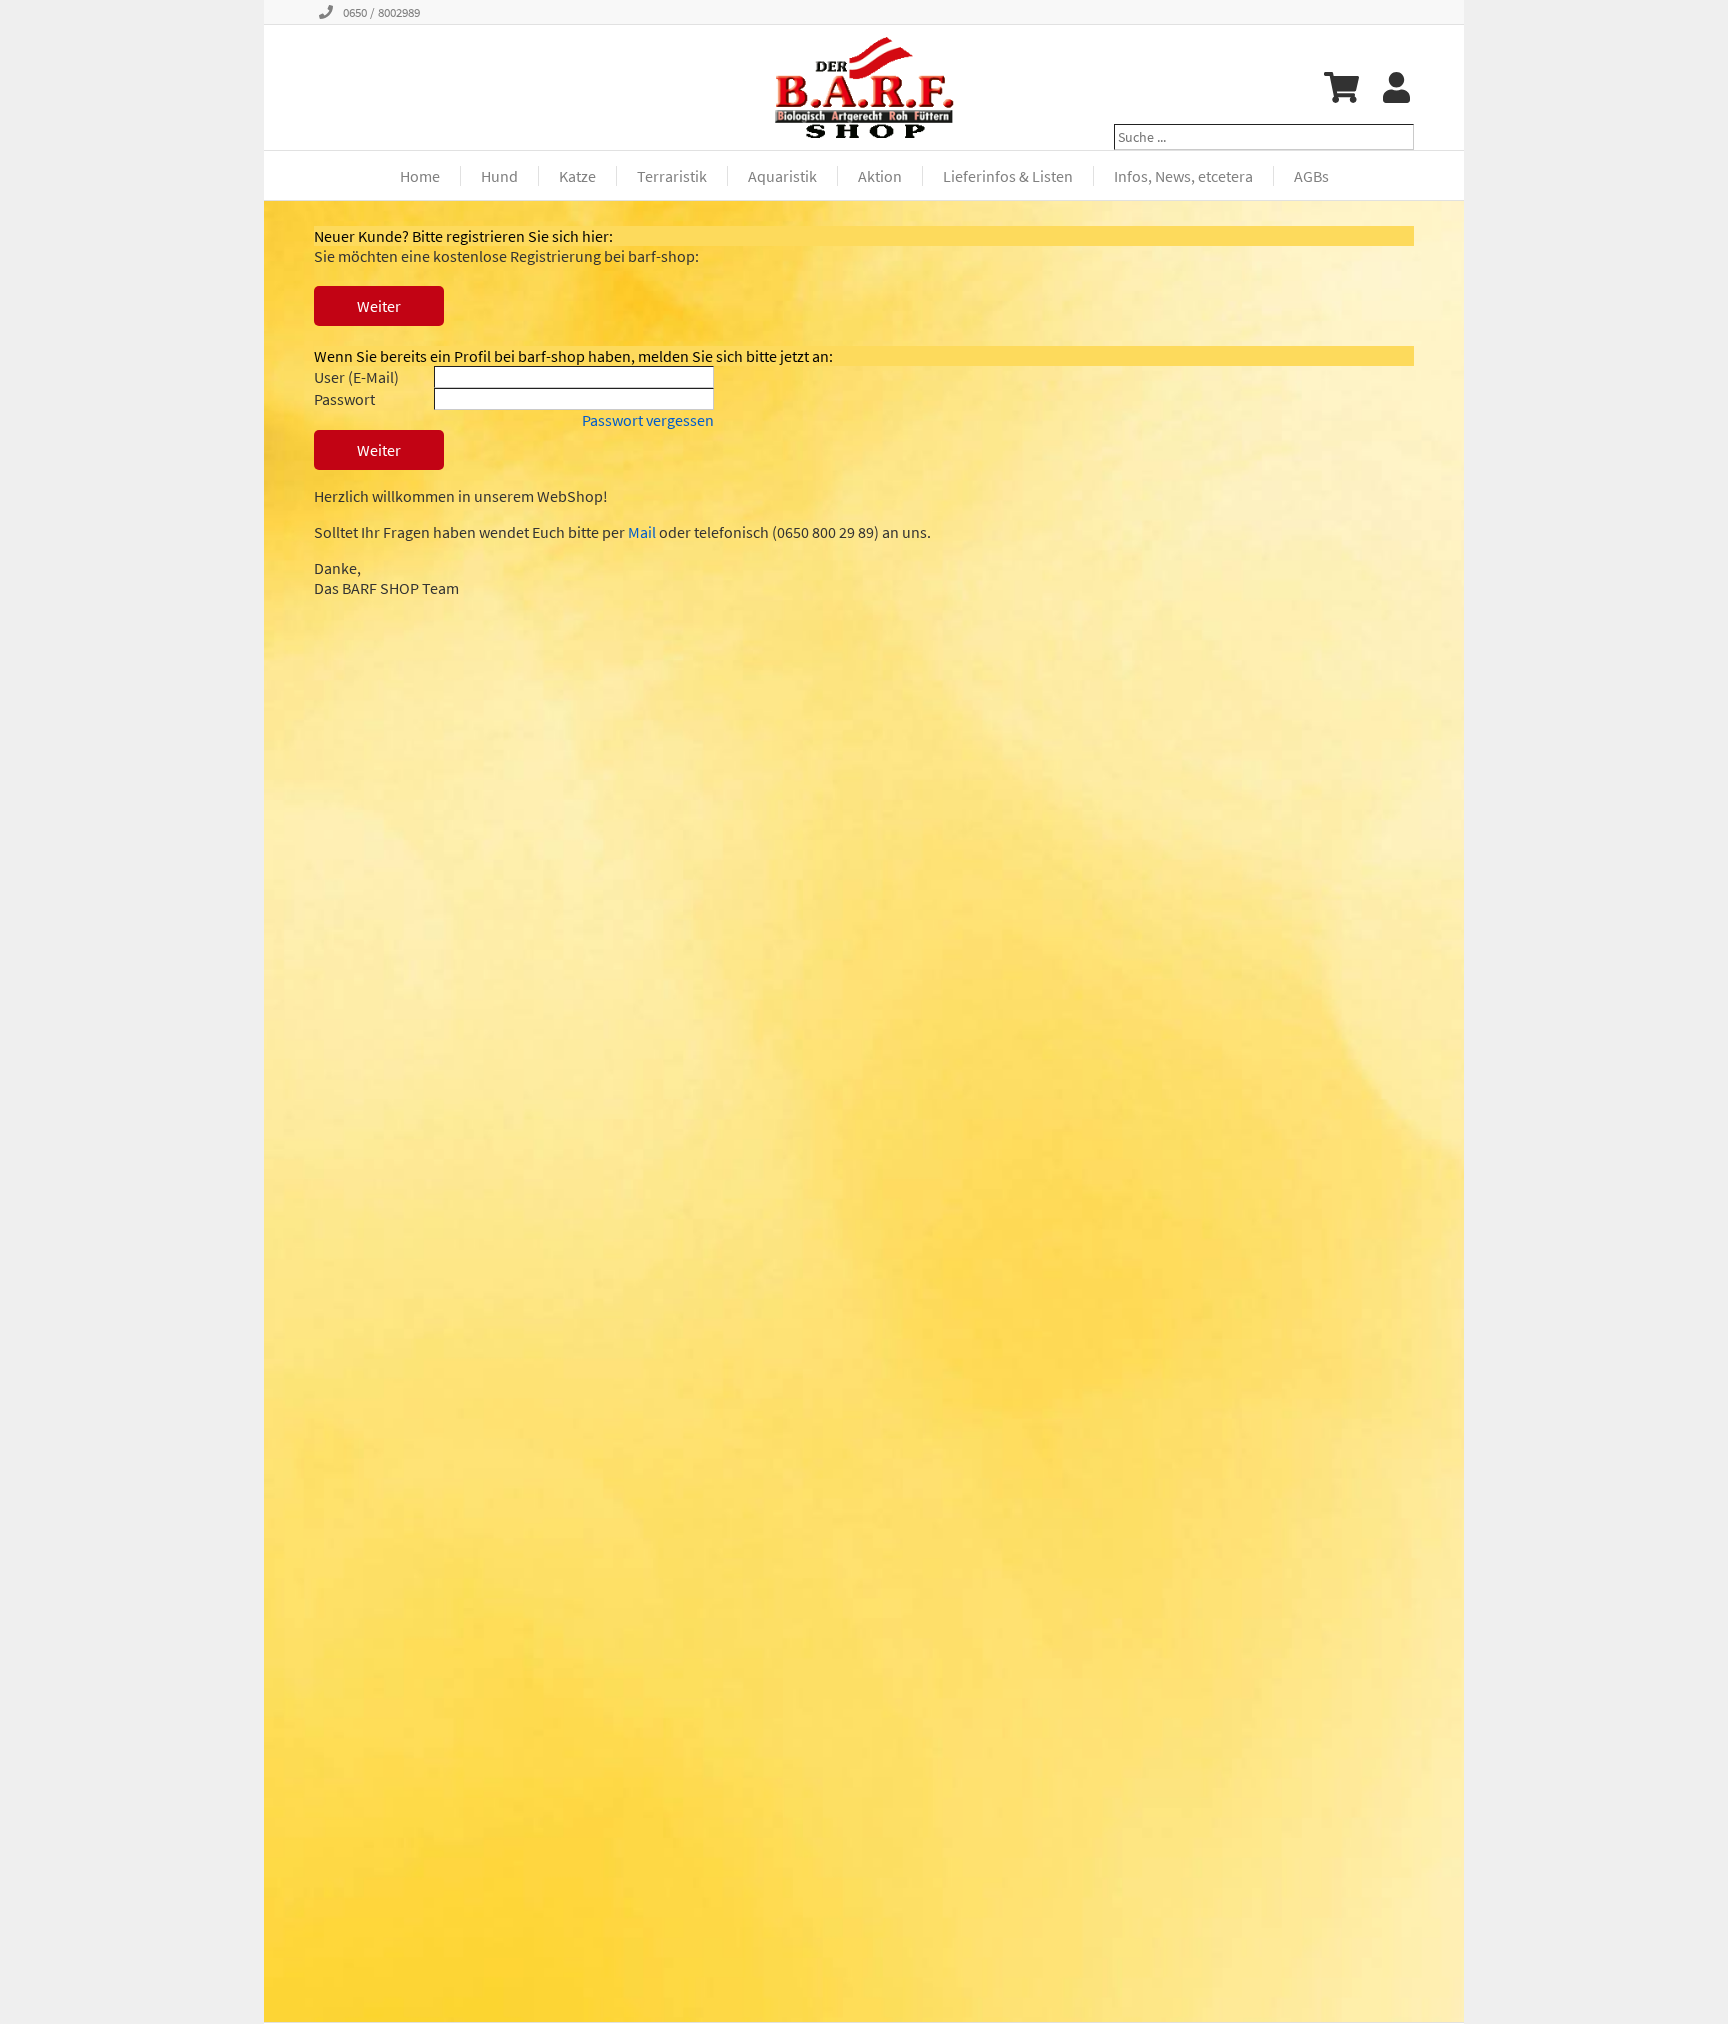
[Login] (1396, 87)
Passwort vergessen (648, 420)
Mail (642, 532)
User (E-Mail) (356, 377)
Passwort (344, 399)
